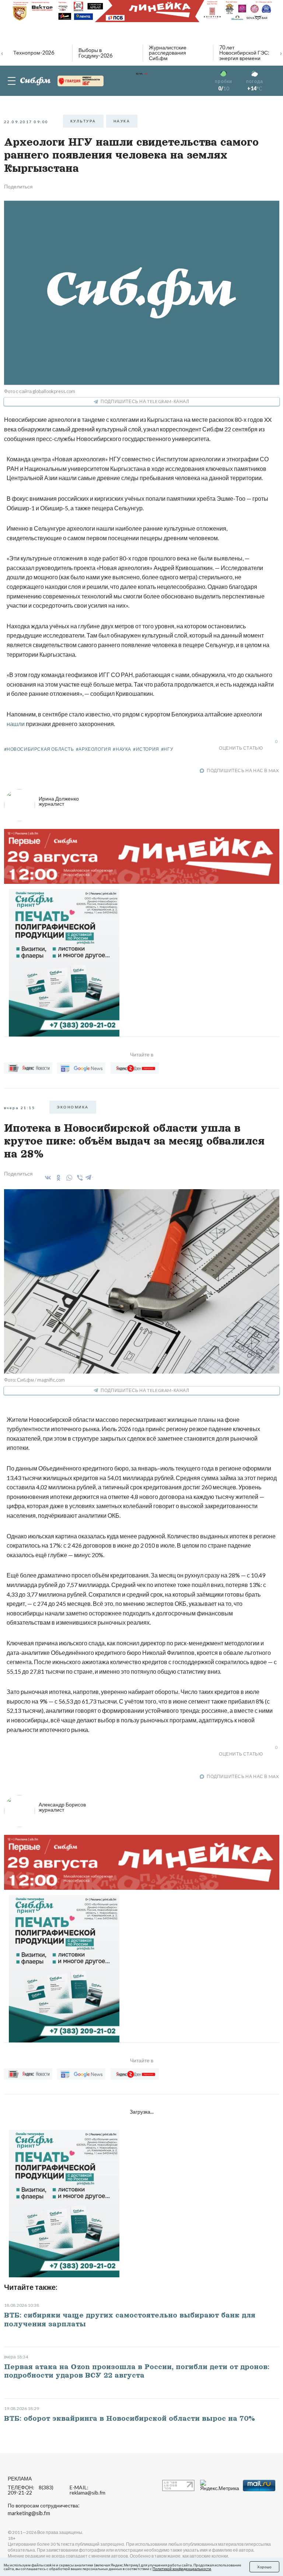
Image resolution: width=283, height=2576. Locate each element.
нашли (16, 724)
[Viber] (79, 1178)
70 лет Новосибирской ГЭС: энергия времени (244, 53)
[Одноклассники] (57, 1178)
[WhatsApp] (68, 1178)
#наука (122, 749)
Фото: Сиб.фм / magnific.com (34, 1380)
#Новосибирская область (39, 749)
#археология (94, 749)
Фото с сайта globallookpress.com (40, 391)
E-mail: (88, 2490)
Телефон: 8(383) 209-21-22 (31, 2490)
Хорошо (264, 2567)
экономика (73, 1107)
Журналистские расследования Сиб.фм (168, 53)
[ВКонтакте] (47, 1178)
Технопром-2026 (34, 53)
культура (83, 121)
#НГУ (167, 749)
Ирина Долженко (59, 801)
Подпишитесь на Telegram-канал (145, 401)
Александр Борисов (62, 1807)
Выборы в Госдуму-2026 (95, 53)
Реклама (20, 2478)
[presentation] (2, 52)
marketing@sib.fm (29, 2513)
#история (146, 749)
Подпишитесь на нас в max (243, 770)
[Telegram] (89, 1176)
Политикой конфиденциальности (182, 2569)
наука (122, 121)
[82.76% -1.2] (81, 81)
